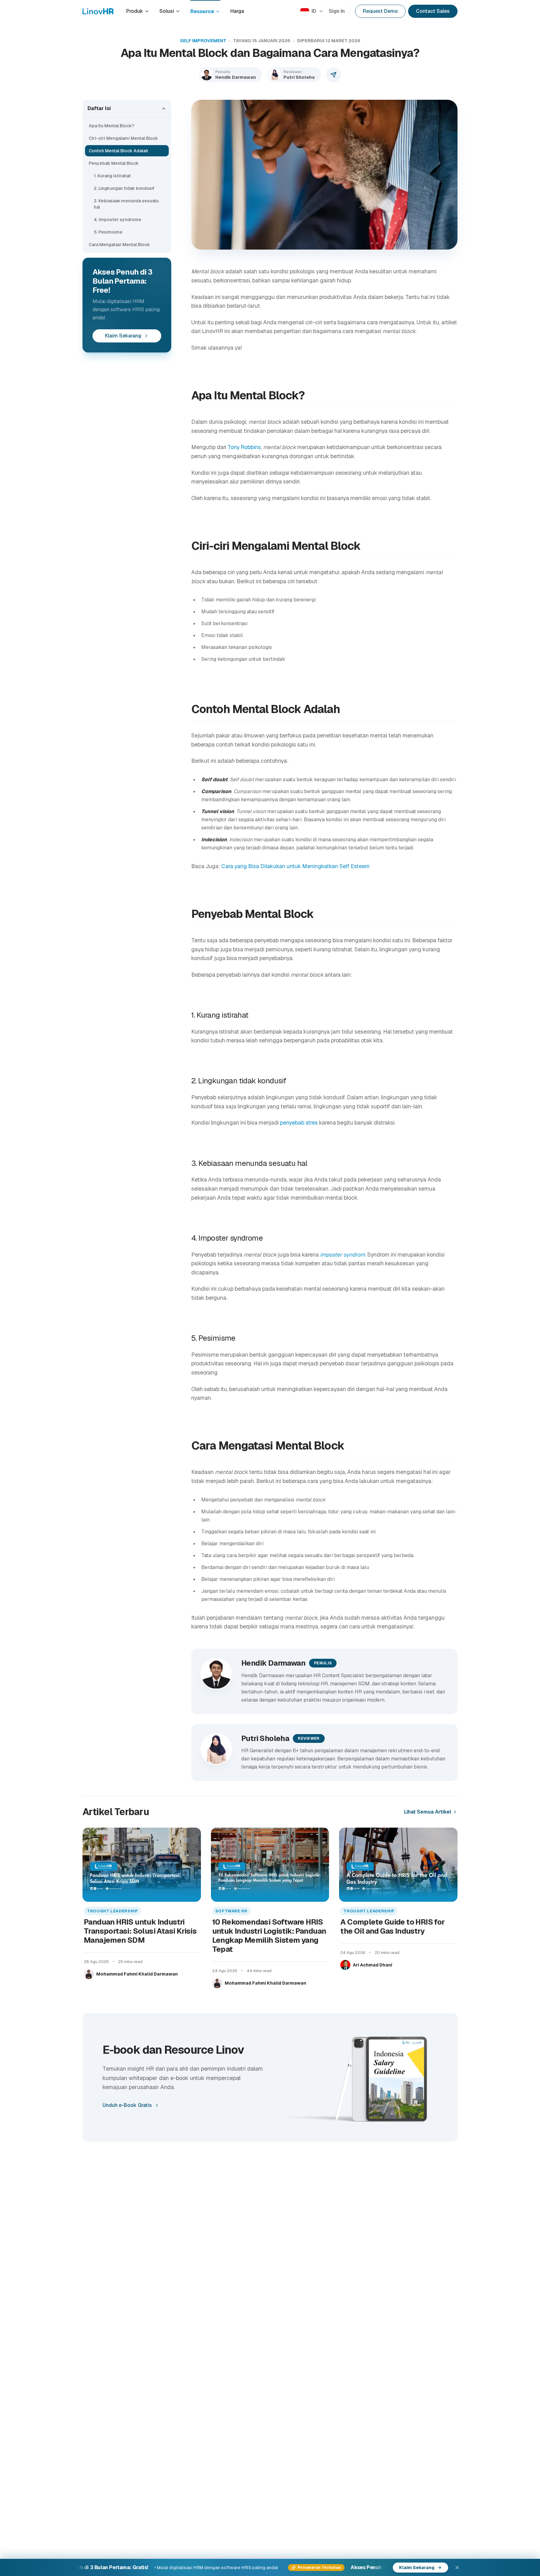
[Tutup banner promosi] (457, 2568)
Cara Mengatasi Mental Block (119, 245)
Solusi (167, 11)
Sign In (337, 11)
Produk (135, 11)
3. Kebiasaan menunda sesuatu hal (126, 204)
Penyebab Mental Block (114, 163)
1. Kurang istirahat (112, 176)
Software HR (231, 1911)
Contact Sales (433, 11)
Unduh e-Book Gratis (127, 2105)
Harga (237, 11)
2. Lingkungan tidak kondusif (124, 188)
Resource (202, 11)
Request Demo (380, 11)
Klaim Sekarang (123, 336)
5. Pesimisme (108, 232)
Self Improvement (203, 41)
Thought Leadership (112, 1911)
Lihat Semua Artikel (428, 1812)
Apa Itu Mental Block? (112, 126)
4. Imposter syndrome (117, 220)
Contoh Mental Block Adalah (118, 151)
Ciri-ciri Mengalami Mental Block (123, 138)
